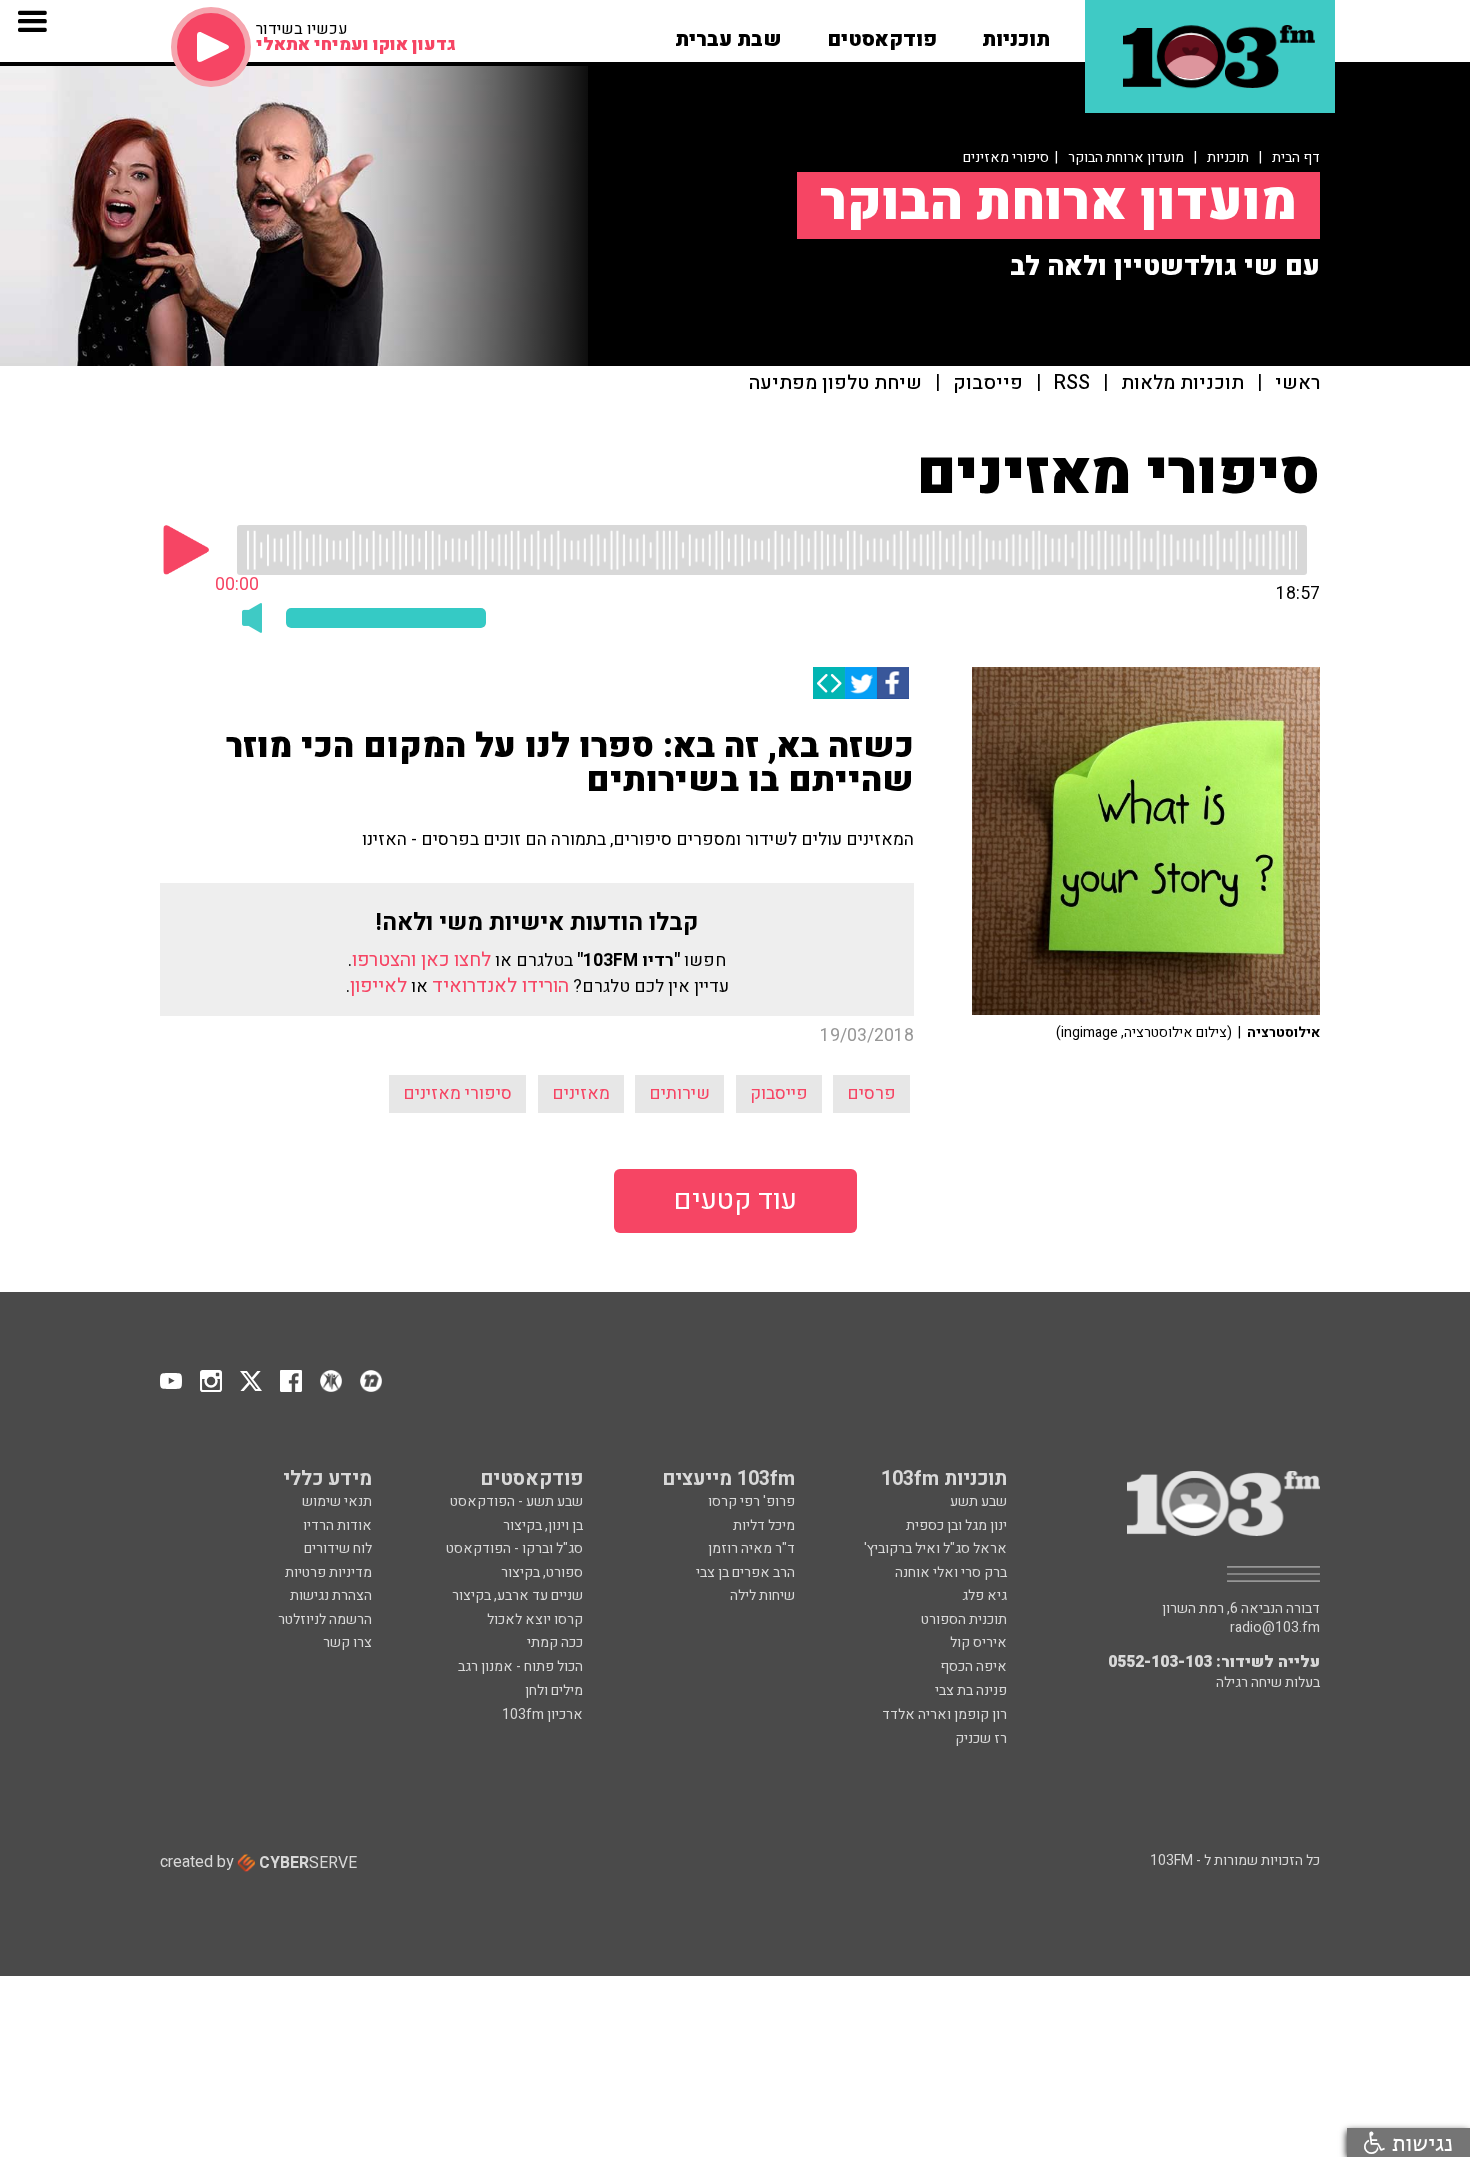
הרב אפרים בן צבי (745, 1572)
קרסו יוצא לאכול (535, 1619)
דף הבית (1296, 157)
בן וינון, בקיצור (543, 1525)
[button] (1016, 33)
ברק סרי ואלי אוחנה (951, 1572)
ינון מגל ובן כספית (956, 1525)
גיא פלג (984, 1595)
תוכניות (1228, 157)
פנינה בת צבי (971, 1690)
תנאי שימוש (337, 1501)
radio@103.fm (1275, 1628)
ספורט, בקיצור (542, 1572)
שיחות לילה (762, 1595)
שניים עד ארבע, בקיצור (517, 1595)
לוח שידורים (338, 1548)
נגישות (1419, 2142)
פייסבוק (988, 383)
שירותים (679, 1093)
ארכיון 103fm (542, 1714)
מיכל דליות (764, 1525)
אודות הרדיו (337, 1525)
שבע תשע (978, 1501)
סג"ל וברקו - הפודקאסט (514, 1548)
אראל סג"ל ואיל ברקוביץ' (935, 1548)
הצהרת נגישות (331, 1595)
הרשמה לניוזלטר (325, 1619)
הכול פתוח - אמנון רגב (520, 1666)
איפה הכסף (973, 1666)
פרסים (871, 1093)
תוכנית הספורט (964, 1619)
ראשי (1297, 383)
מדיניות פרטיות (328, 1572)
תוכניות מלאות (1182, 383)
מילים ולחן (554, 1690)
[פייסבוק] (893, 683)
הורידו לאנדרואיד (500, 986)
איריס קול (978, 1642)
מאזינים (581, 1093)
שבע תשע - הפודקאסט (516, 1501)
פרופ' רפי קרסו (751, 1501)
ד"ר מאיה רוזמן (751, 1548)
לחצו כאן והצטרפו (421, 960)
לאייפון (378, 986)
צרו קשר (347, 1642)
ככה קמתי (555, 1642)
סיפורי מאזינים (457, 1093)
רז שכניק (981, 1738)
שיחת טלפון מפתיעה (835, 383)
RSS (1072, 383)
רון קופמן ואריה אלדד (944, 1714)
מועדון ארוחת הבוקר (1126, 157)
